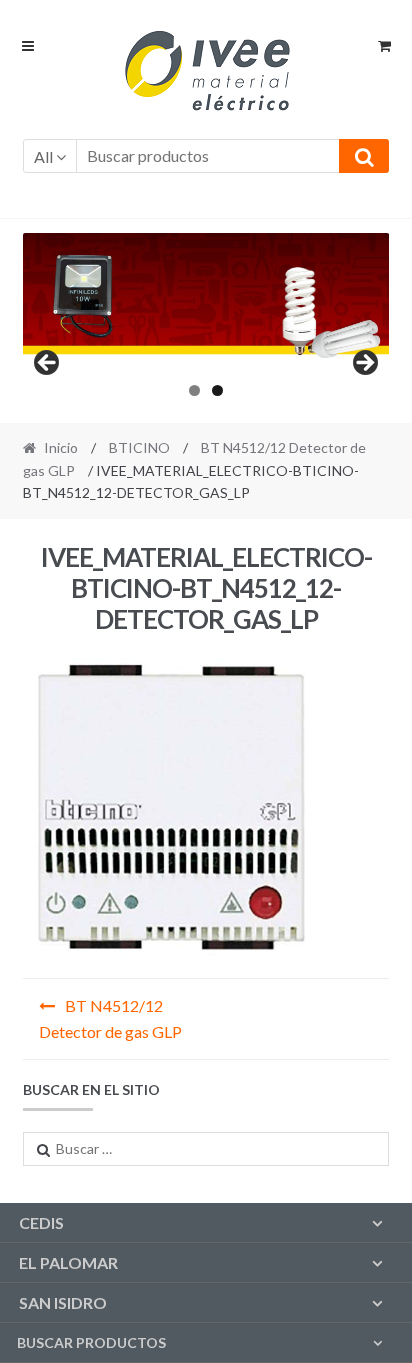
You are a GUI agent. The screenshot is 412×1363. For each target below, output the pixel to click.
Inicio (61, 447)
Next (364, 364)
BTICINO (139, 447)
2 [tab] (217, 390)
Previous (48, 364)
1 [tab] (194, 390)
